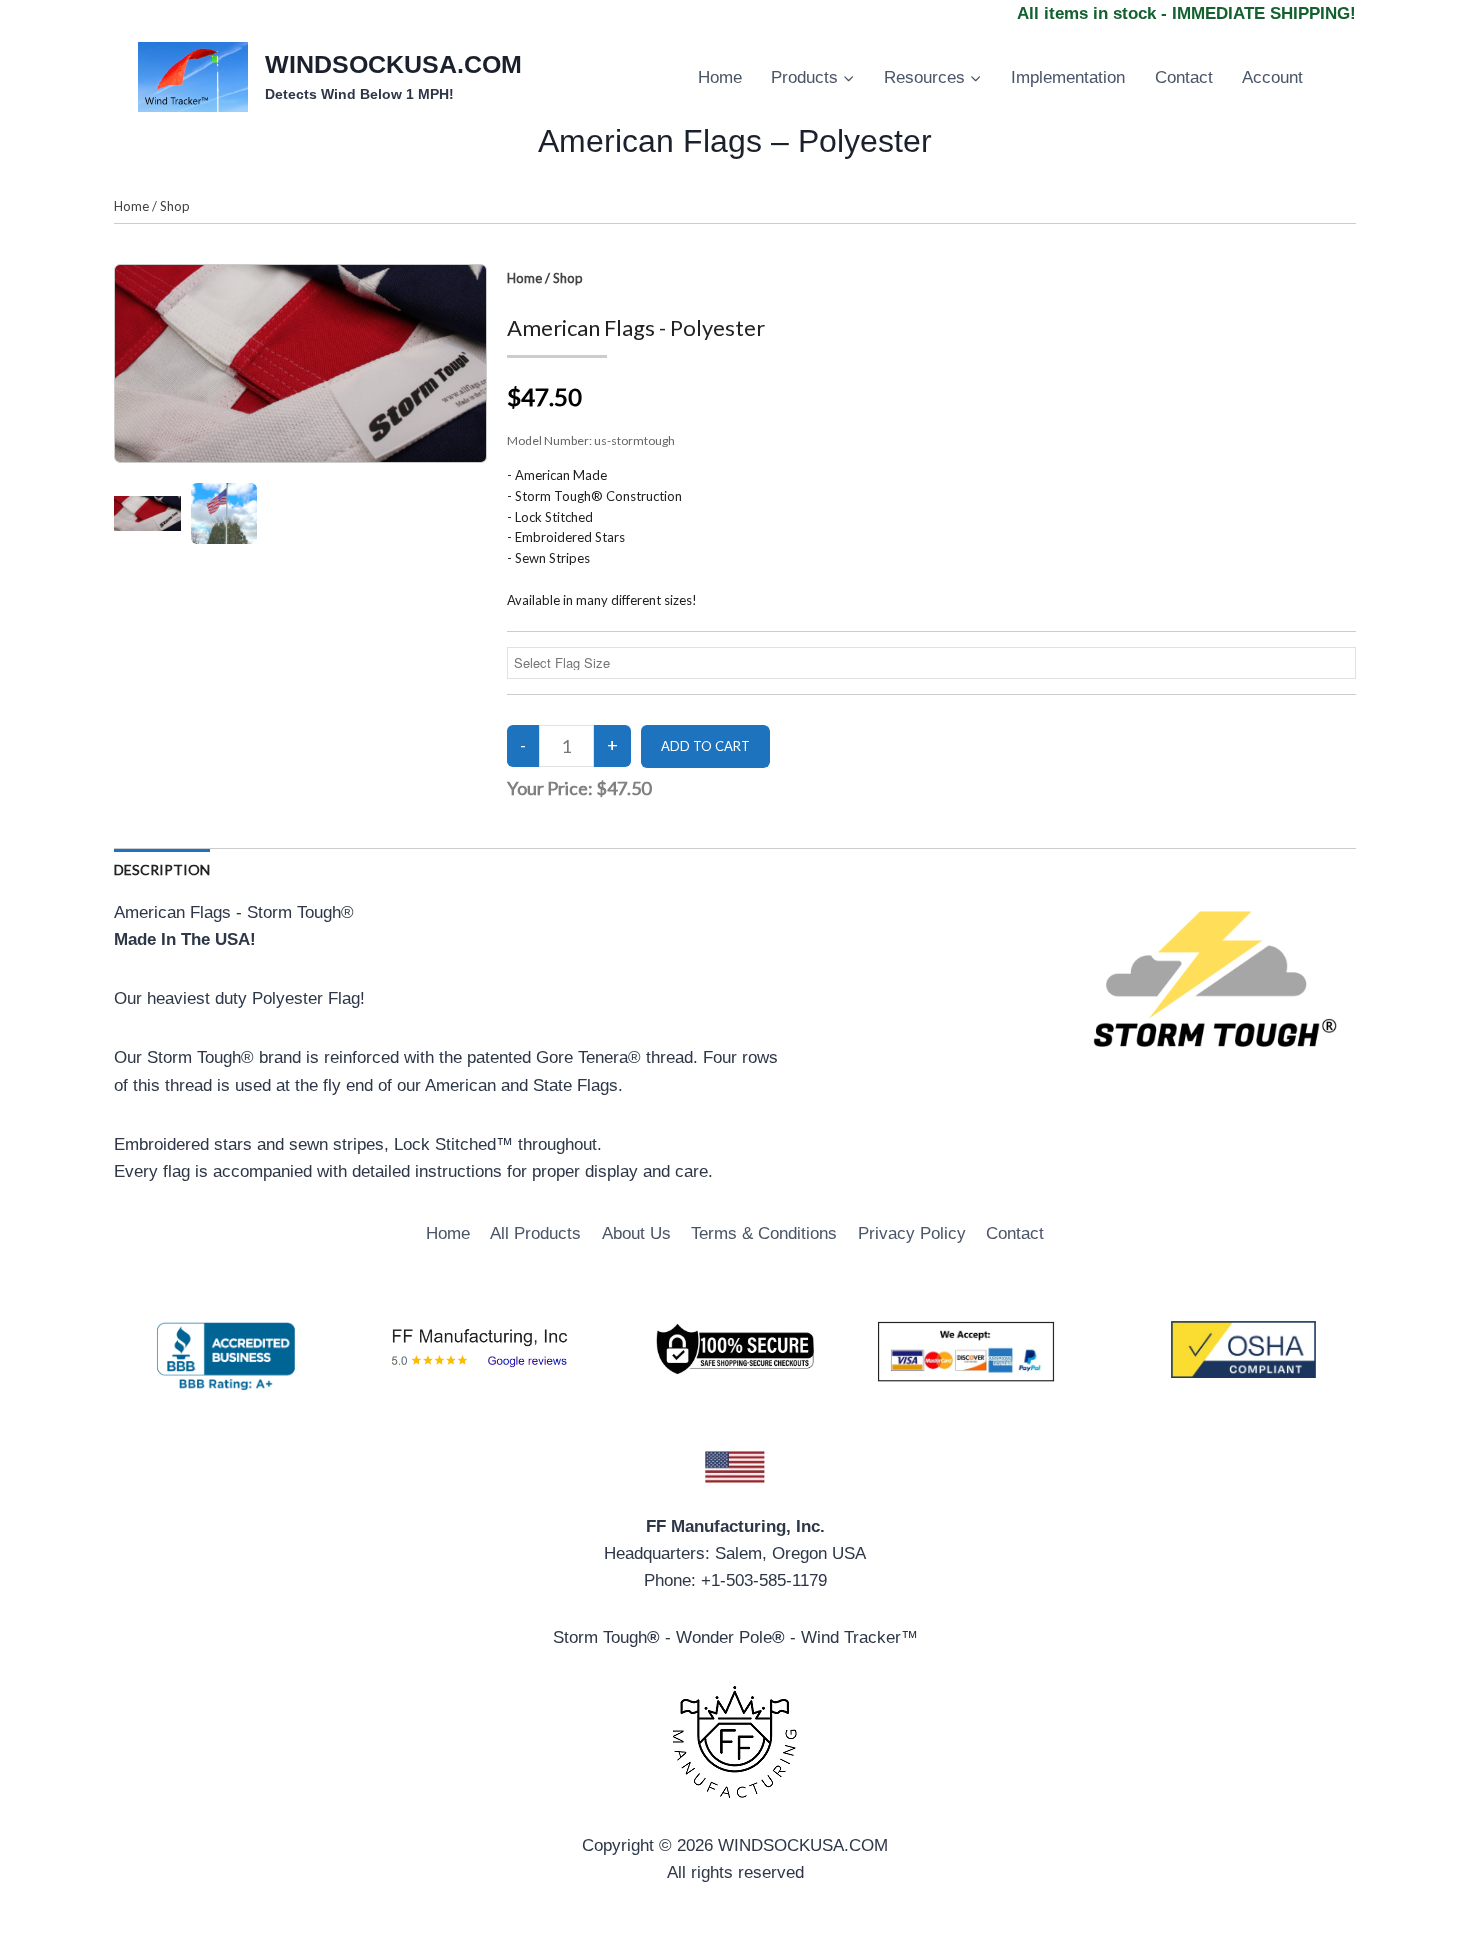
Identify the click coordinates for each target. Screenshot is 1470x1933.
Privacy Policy (912, 1233)
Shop (175, 206)
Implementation (1068, 77)
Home (720, 77)
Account (1272, 77)
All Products (535, 1233)
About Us (636, 1233)
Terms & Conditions (764, 1233)
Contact (1184, 77)
